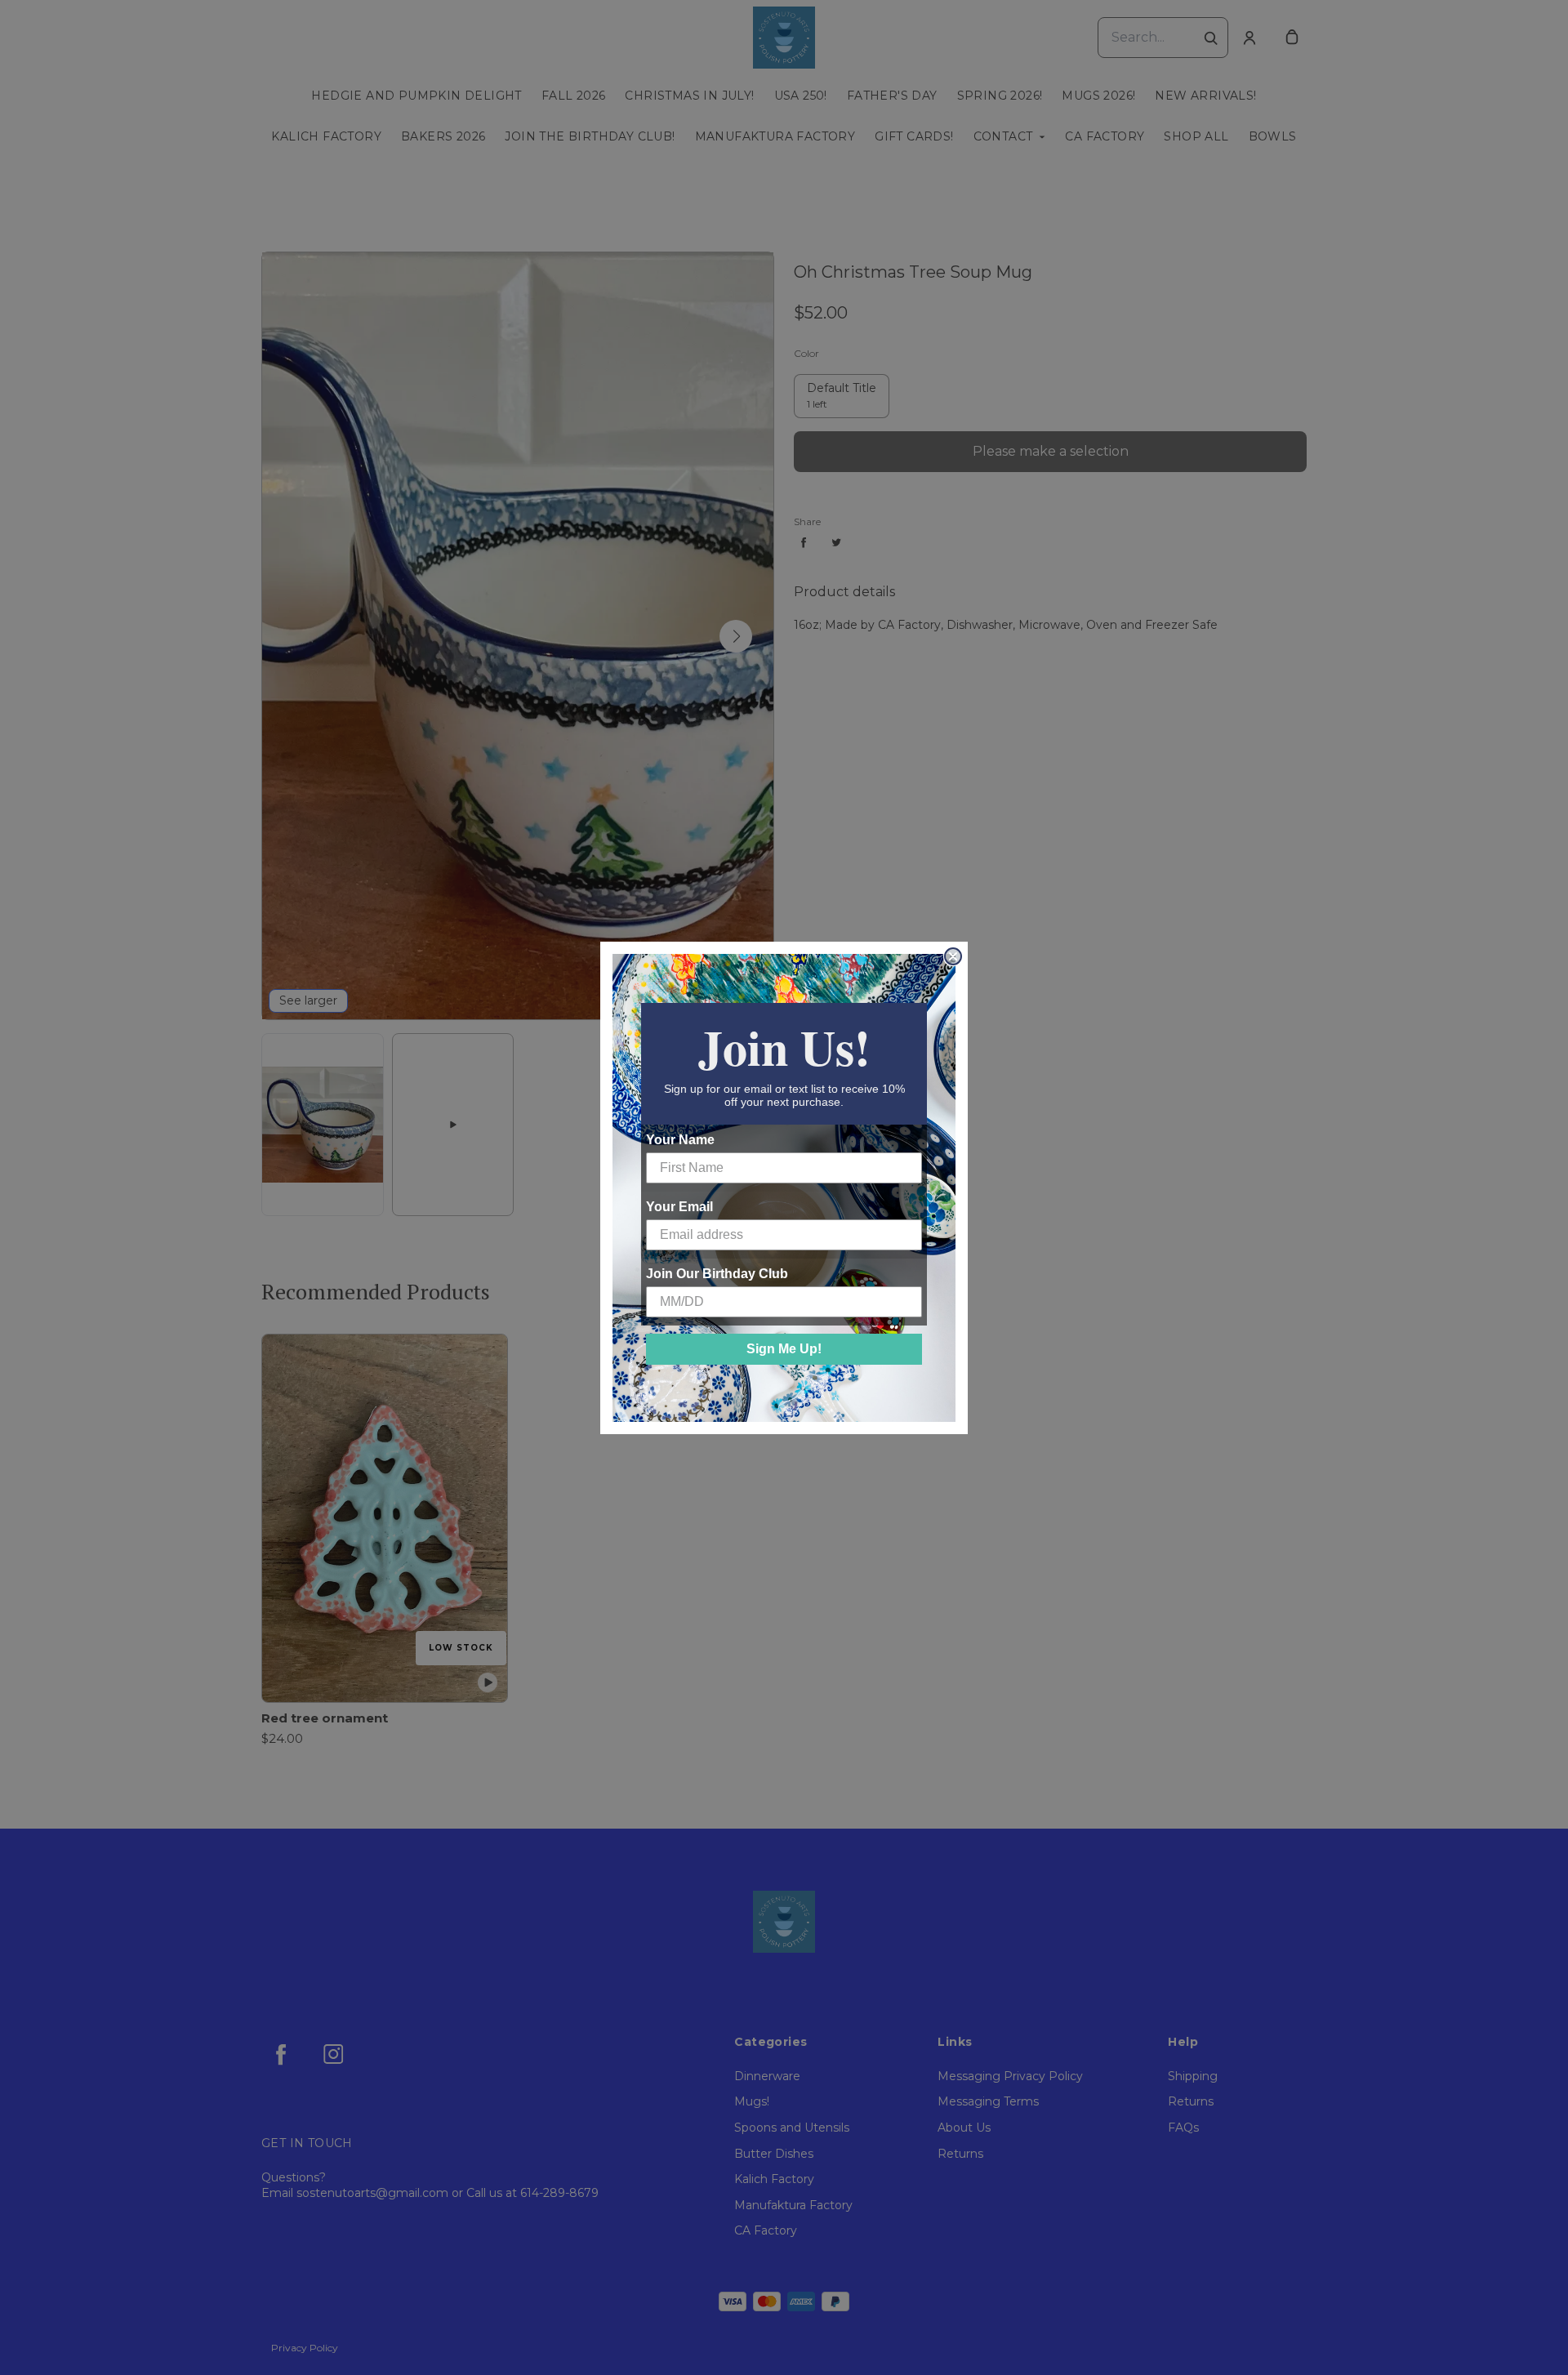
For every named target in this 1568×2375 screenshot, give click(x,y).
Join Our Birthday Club (717, 1274)
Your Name (680, 1140)
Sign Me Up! (784, 1349)
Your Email (679, 1207)
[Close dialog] (953, 956)
